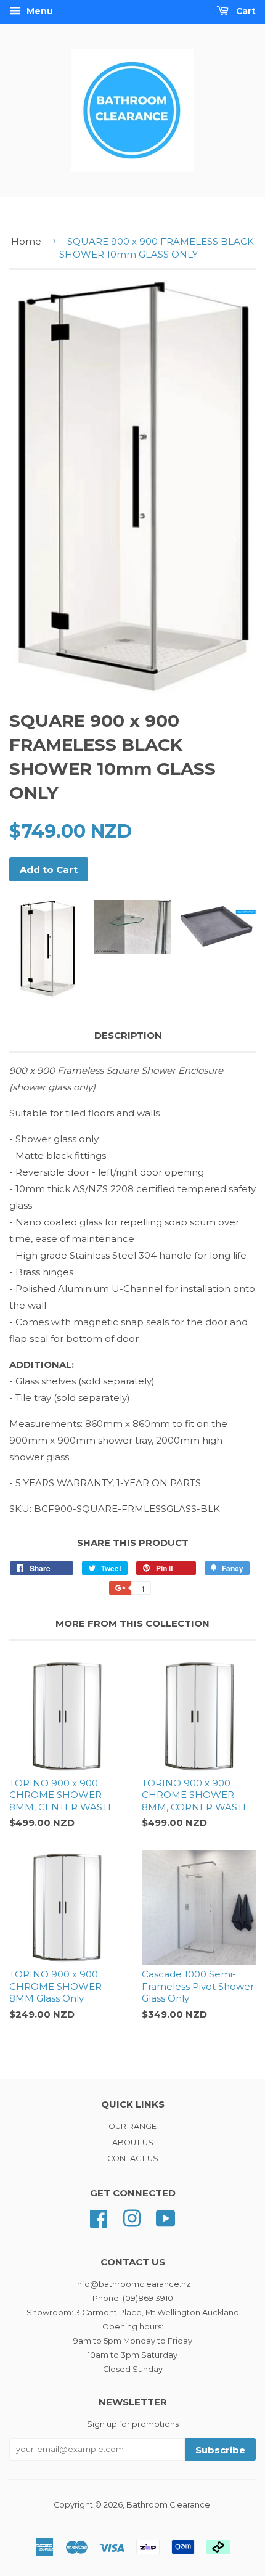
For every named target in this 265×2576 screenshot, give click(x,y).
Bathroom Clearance (168, 2505)
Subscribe (220, 2450)
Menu (39, 11)
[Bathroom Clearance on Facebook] (99, 2218)
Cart (245, 11)
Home (26, 241)
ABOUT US (133, 2142)
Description (128, 1035)
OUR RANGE (132, 2126)
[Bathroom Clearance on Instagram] (132, 2218)
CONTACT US (133, 2158)
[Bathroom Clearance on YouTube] (166, 2218)
